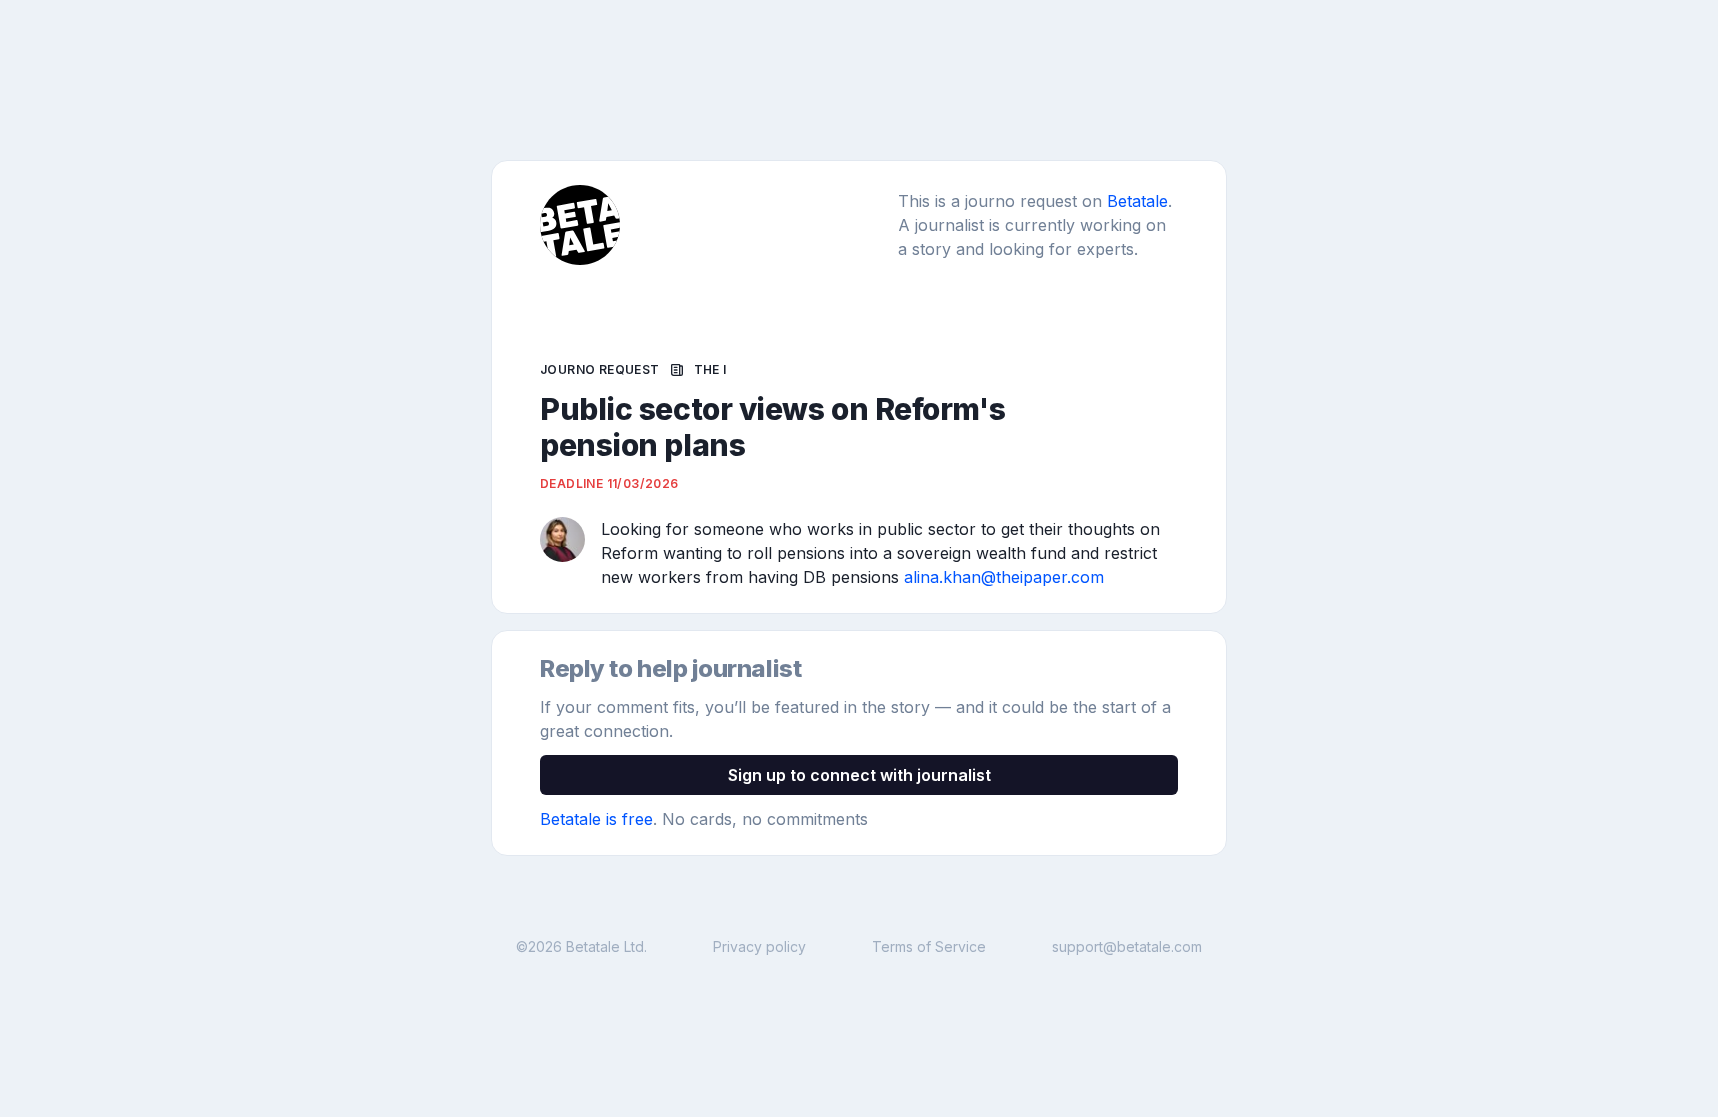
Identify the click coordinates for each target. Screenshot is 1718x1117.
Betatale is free (596, 819)
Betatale (1137, 201)
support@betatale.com (1127, 946)
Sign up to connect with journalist (859, 775)
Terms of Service (929, 946)
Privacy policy (759, 946)
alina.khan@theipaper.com (1004, 577)
